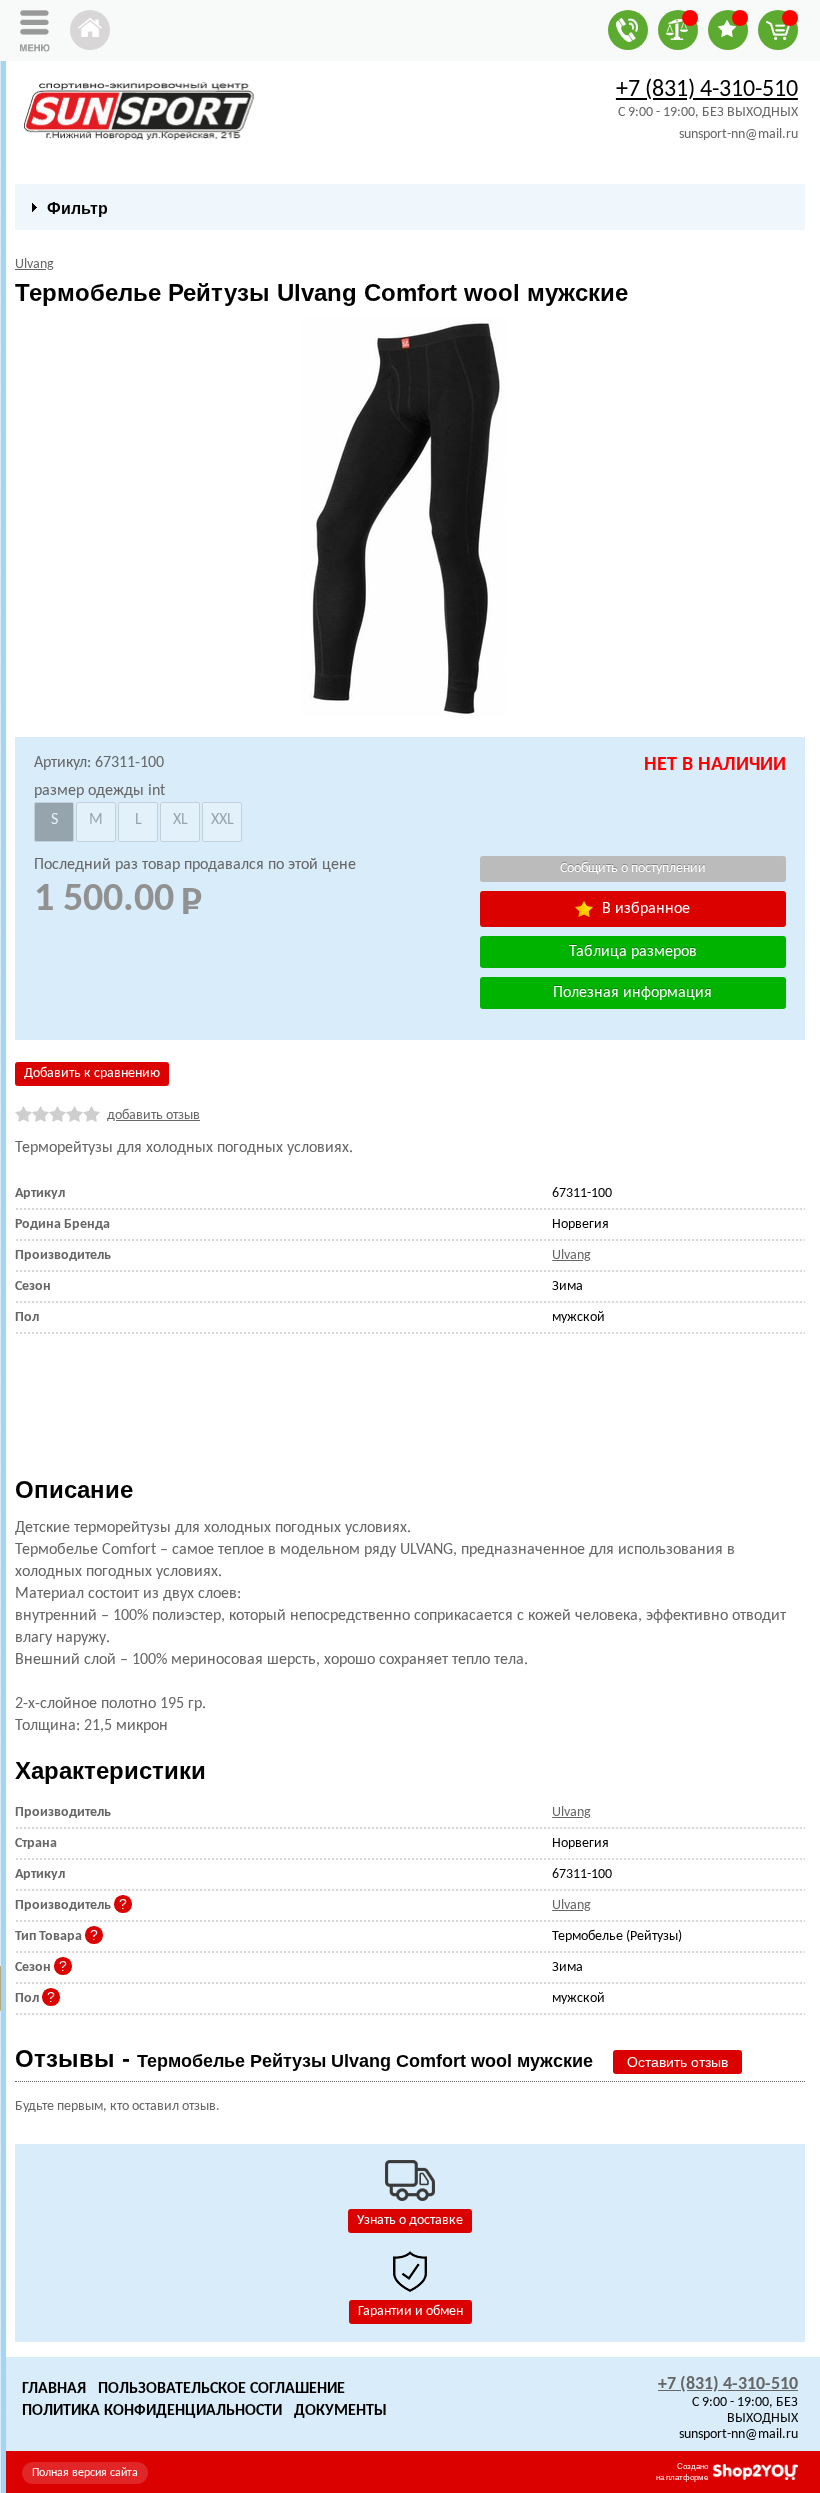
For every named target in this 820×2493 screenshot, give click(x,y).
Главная (54, 2389)
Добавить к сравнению (92, 1073)
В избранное (644, 909)
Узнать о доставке (410, 2220)
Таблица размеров (633, 952)
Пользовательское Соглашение (221, 2389)
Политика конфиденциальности (152, 2411)
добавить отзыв (153, 1115)
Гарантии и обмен (410, 2311)
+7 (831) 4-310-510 (707, 90)
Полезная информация (632, 993)
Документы (340, 2411)
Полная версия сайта (85, 2473)
